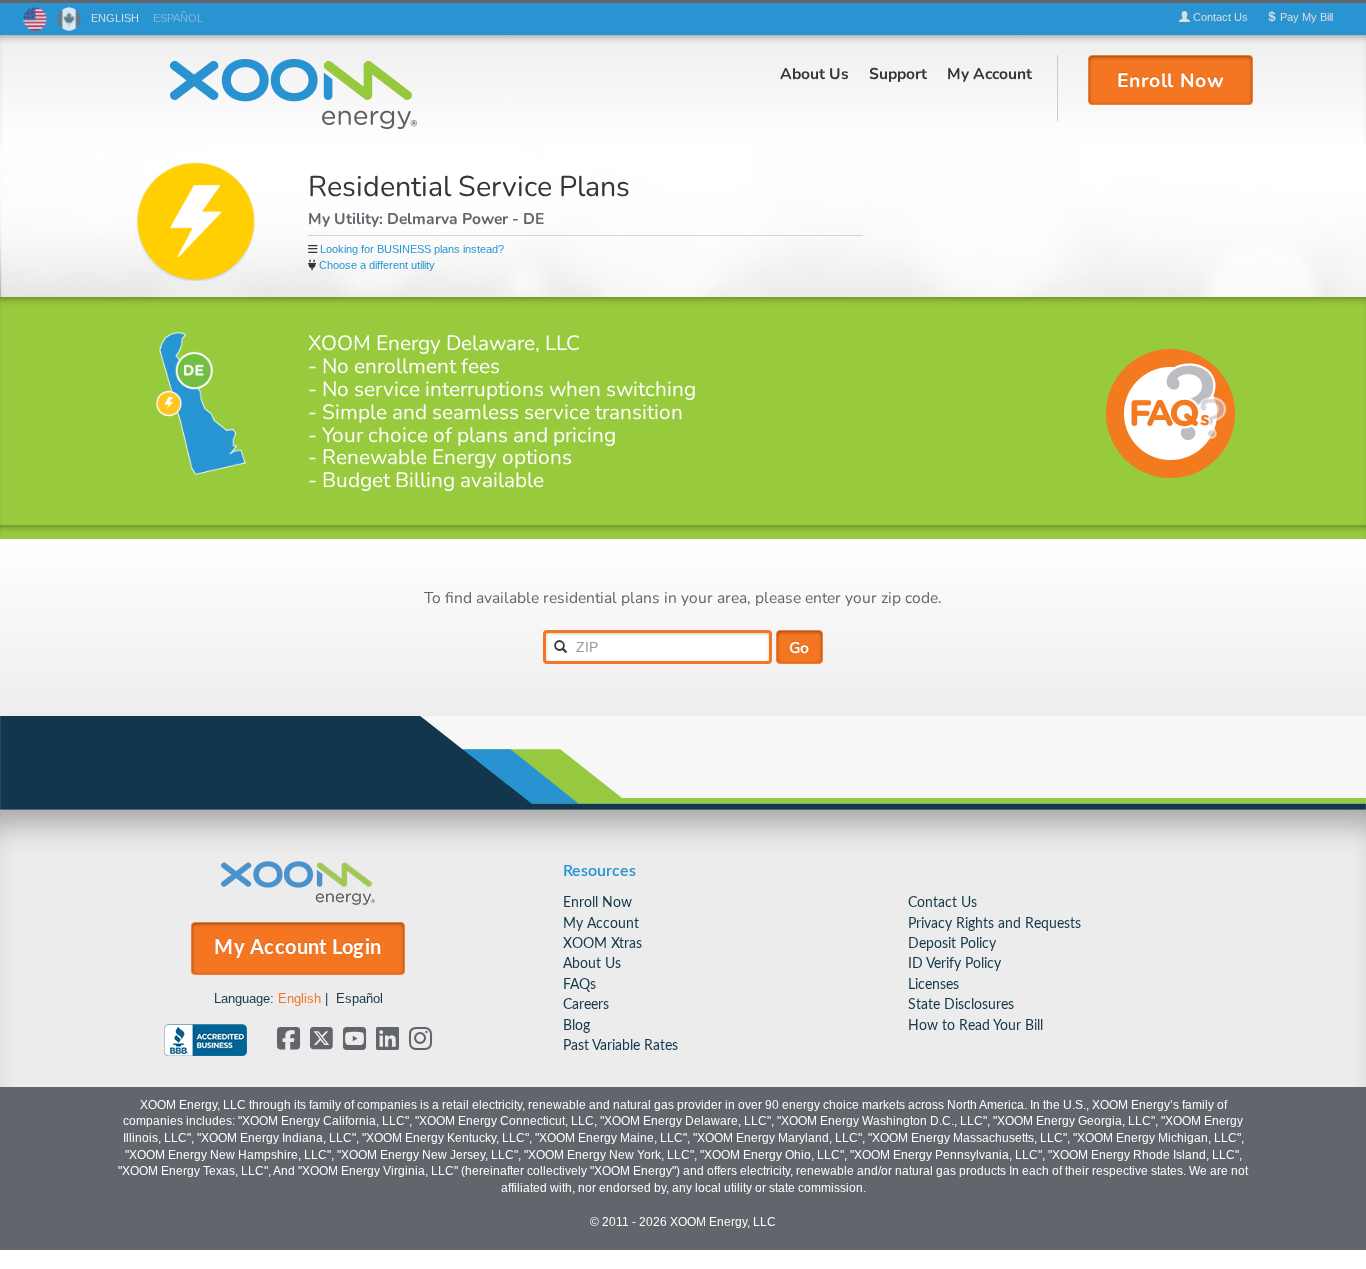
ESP (178, 18)
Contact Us (942, 902)
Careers (586, 1004)
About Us (814, 73)
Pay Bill (1305, 17)
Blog (576, 1025)
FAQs (579, 984)
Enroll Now (597, 902)
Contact (1219, 17)
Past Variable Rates (620, 1045)
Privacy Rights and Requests (994, 923)
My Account (989, 73)
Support (898, 73)
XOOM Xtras (602, 943)
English (299, 998)
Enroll (1171, 79)
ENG (115, 18)
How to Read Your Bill (975, 1025)
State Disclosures (961, 1004)
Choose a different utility (377, 265)
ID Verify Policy (954, 963)
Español (359, 998)
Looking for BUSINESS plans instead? (412, 249)
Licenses (933, 984)
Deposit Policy (952, 943)
